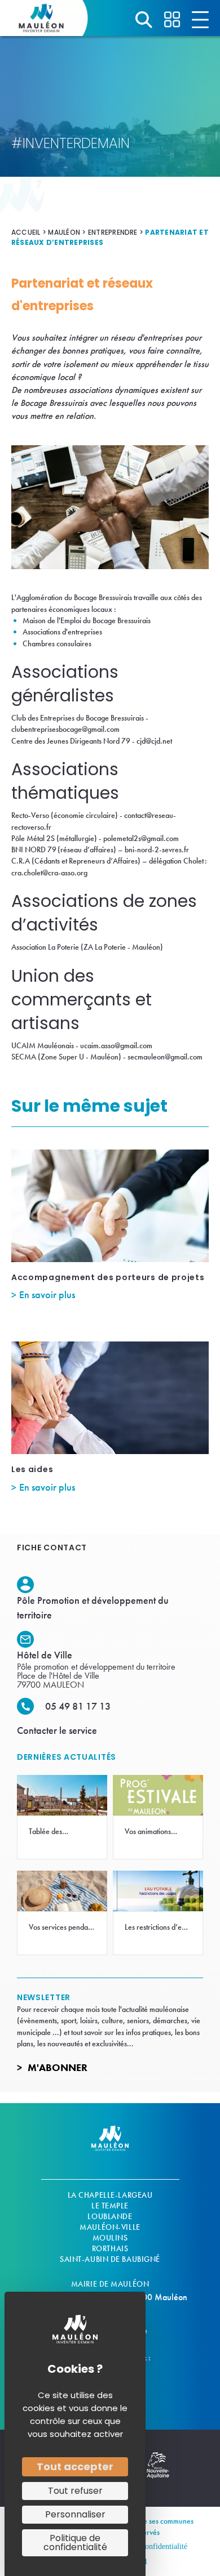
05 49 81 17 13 (78, 1706)
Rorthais (110, 2248)
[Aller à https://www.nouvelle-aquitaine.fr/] (158, 2471)
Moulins (110, 2238)
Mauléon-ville (110, 2227)
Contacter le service (57, 1730)
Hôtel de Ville (45, 1655)
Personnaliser (75, 2514)
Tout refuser (75, 2491)
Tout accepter (75, 2467)
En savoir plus (47, 1294)
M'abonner (58, 2067)
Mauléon (64, 232)
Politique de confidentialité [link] (75, 2543)
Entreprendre (113, 232)
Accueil (26, 232)
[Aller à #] (144, 20)
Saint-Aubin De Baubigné (110, 2259)
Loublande (110, 2216)
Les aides (32, 1469)
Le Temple (110, 2206)
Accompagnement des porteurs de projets (108, 1277)
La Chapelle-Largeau (110, 2195)
